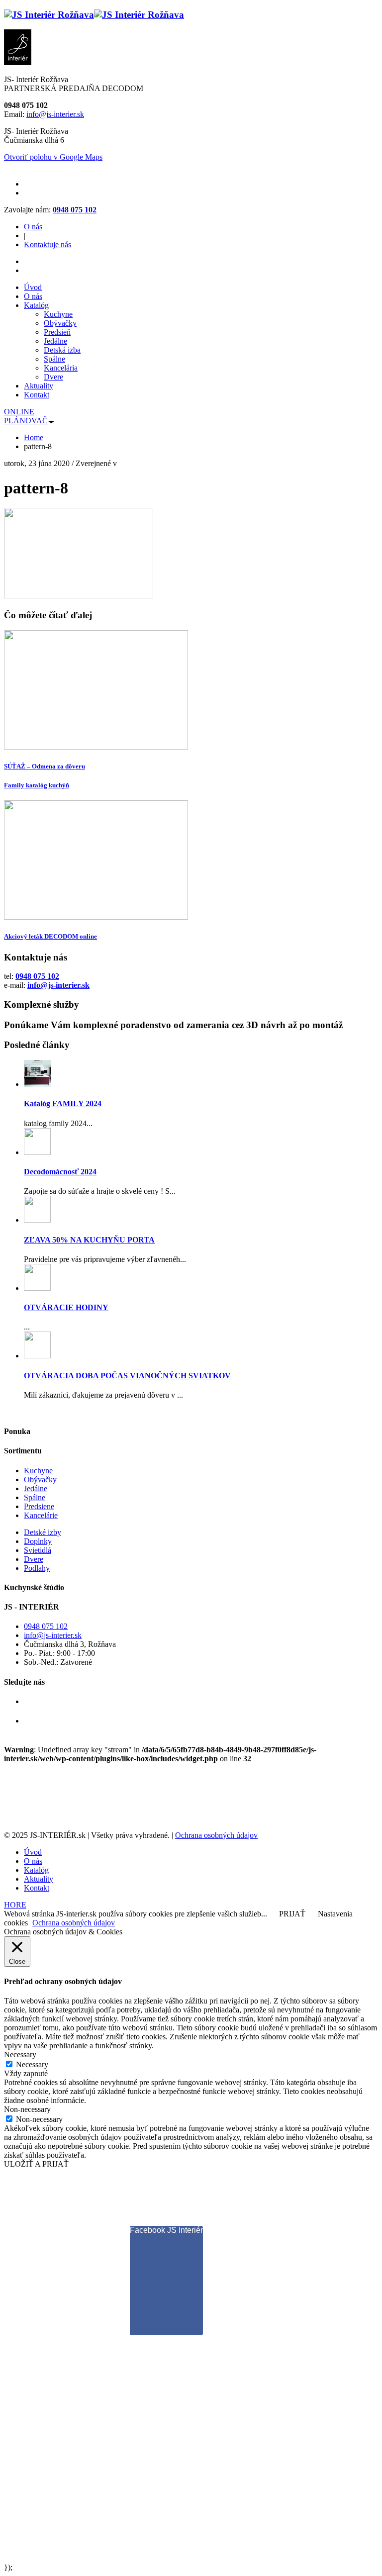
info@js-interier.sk (55, 114)
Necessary (32, 2064)
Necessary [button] (20, 2054)
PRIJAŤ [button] (292, 1914)
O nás (33, 227)
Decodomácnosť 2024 (60, 1172)
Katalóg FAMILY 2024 (63, 1103)
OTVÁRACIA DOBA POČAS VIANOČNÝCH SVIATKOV (127, 1376)
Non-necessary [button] (27, 2109)
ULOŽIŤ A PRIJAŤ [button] (36, 2164)
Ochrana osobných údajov (216, 1835)
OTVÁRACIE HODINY (66, 1307)
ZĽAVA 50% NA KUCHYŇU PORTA (89, 1240)
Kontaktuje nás (48, 244)
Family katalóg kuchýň (37, 785)
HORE (15, 1905)
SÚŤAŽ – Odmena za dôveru (45, 766)
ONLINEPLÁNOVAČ (26, 416)
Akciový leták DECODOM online (50, 936)
